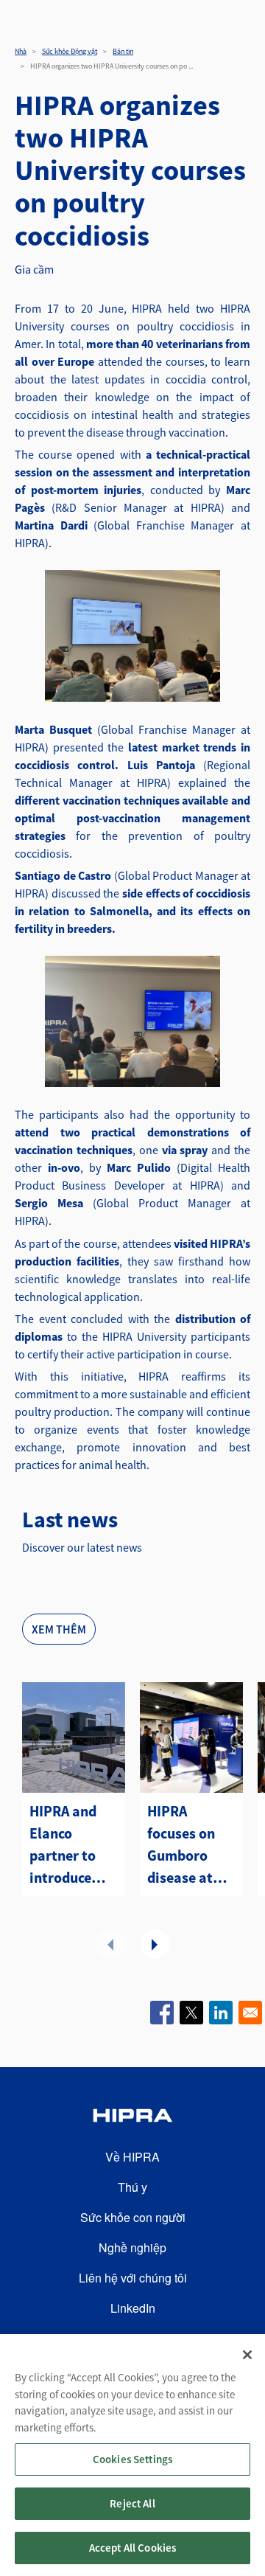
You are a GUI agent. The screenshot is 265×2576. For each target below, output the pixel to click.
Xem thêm (59, 1629)
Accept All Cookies (133, 2548)
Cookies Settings (132, 2459)
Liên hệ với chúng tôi (133, 2278)
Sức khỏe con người (133, 2217)
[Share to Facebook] (162, 2013)
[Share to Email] (250, 2013)
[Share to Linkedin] (221, 2013)
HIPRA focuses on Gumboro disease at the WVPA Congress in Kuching (185, 1845)
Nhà (21, 51)
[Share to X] (191, 2013)
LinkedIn (133, 2308)
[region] (132, 2455)
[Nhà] (132, 2118)
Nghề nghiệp (132, 2247)
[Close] (247, 2355)
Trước (110, 1944)
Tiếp (155, 1944)
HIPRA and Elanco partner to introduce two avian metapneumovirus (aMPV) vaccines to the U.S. (74, 1845)
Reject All (132, 2503)
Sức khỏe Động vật (70, 51)
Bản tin (123, 51)
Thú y (132, 2187)
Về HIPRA (132, 2157)
